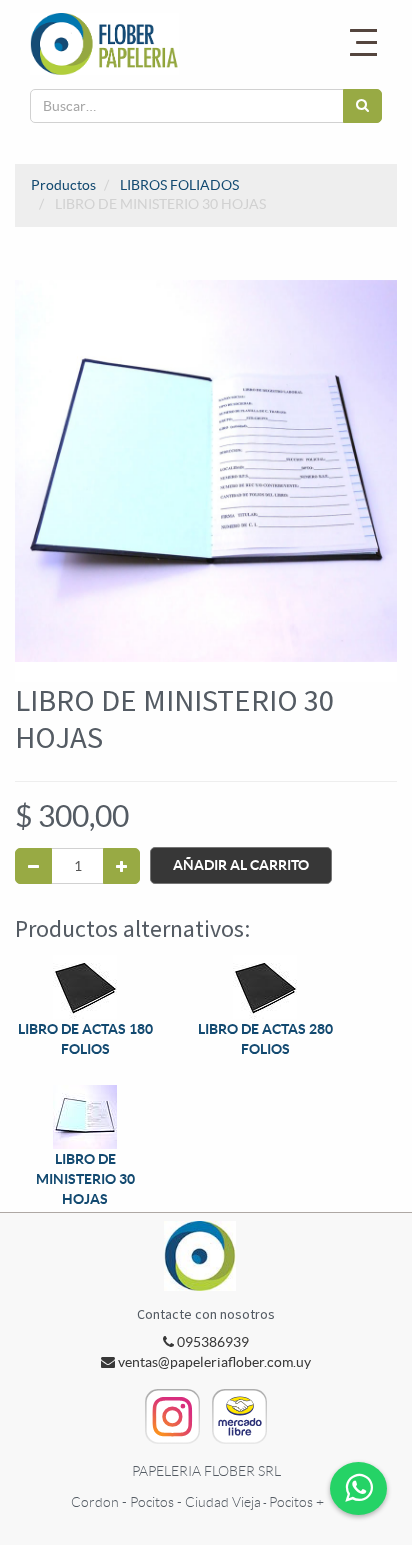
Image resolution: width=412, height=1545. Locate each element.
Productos (63, 185)
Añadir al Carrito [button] (241, 865)
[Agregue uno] (121, 866)
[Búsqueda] (362, 106)
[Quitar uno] (33, 866)
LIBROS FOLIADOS (179, 185)
